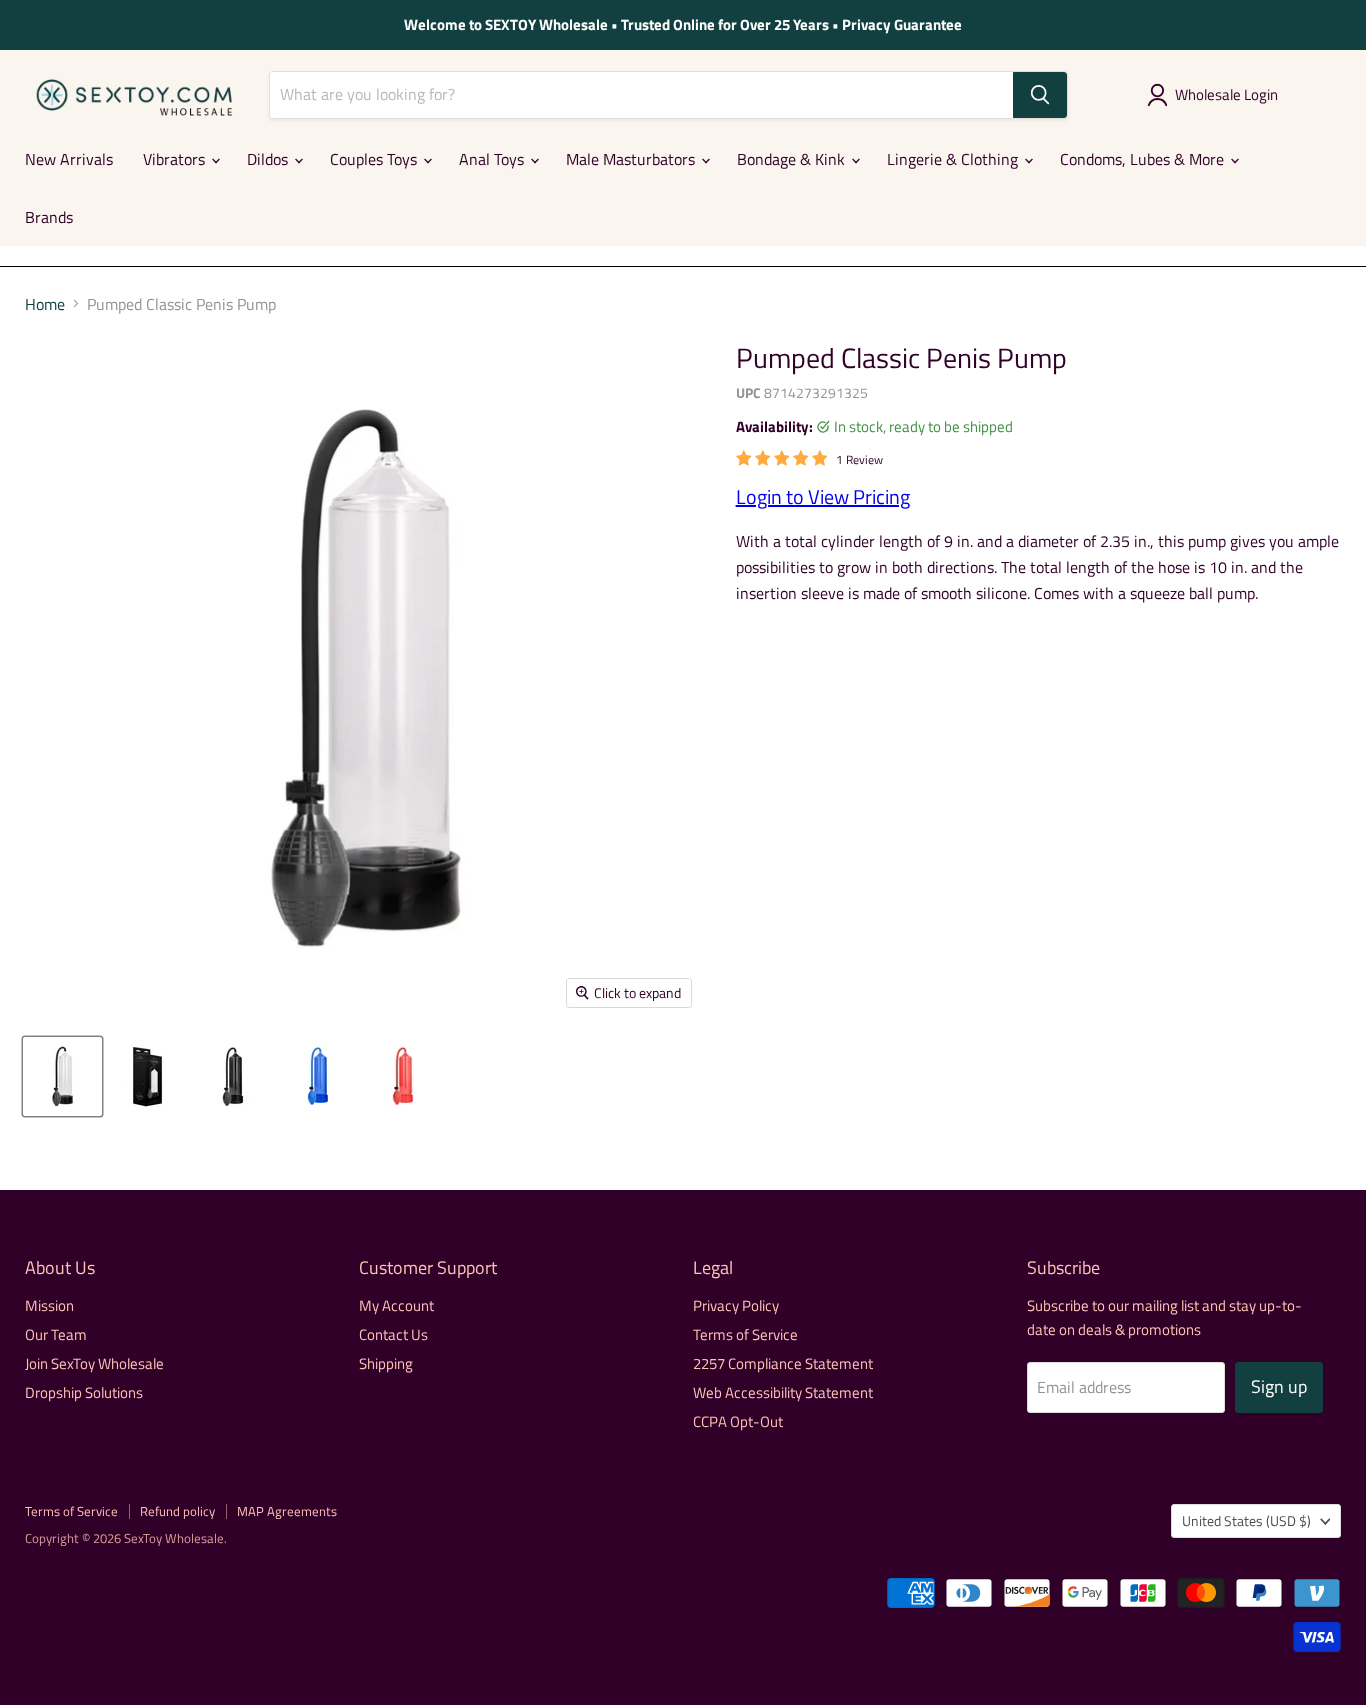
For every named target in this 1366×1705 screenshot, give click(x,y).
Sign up (1279, 1386)
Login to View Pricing (823, 496)
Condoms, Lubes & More (1144, 159)
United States (1246, 1520)
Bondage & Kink (793, 159)
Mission (49, 1305)
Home (45, 304)
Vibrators (176, 159)
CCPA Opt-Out (738, 1421)
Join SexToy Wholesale (94, 1363)
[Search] (1040, 95)
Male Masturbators (632, 159)
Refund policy (177, 1511)
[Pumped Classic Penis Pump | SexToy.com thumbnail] (62, 1076)
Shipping (386, 1363)
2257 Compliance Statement (783, 1363)
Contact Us (393, 1334)
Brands (49, 217)
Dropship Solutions (84, 1392)
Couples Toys (375, 159)
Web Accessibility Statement (783, 1392)
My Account (396, 1305)
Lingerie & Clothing (954, 159)
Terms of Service (745, 1334)
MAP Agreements (287, 1511)
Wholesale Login (1226, 94)
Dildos (269, 159)
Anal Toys (493, 159)
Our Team (56, 1334)
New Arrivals (69, 159)
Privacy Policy (736, 1305)
